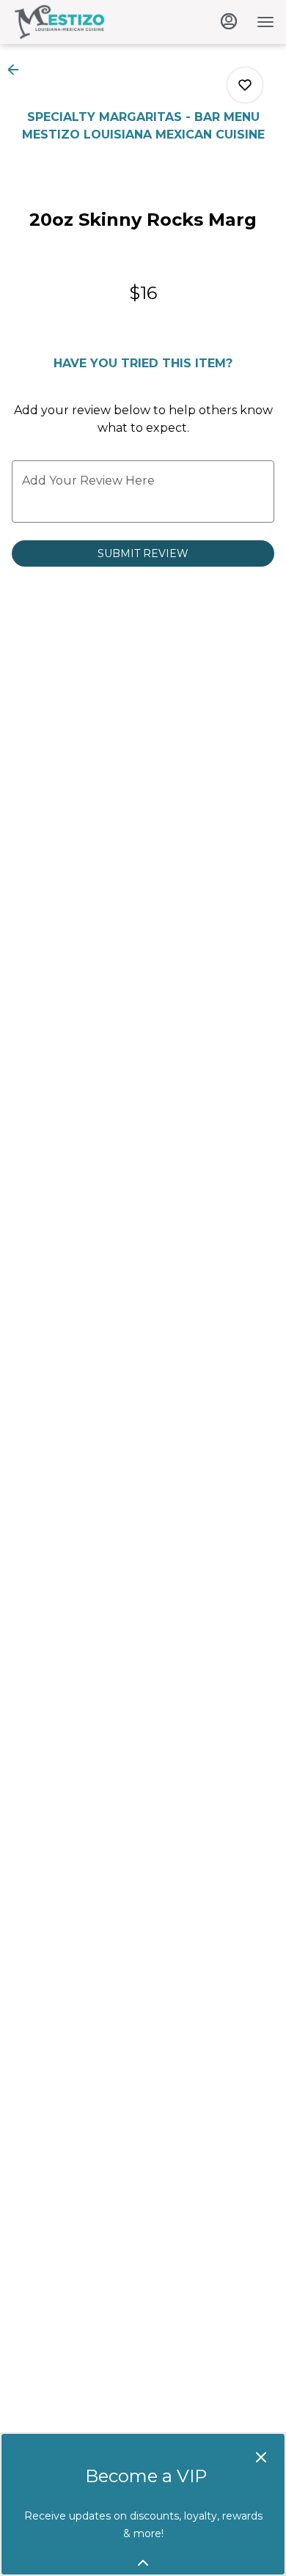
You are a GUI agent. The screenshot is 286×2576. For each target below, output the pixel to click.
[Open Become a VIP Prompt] (143, 2563)
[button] (18, 70)
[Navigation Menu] (265, 22)
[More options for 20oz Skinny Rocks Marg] (245, 85)
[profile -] (229, 21)
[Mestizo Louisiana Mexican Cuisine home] (78, 22)
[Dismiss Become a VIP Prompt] (261, 2457)
